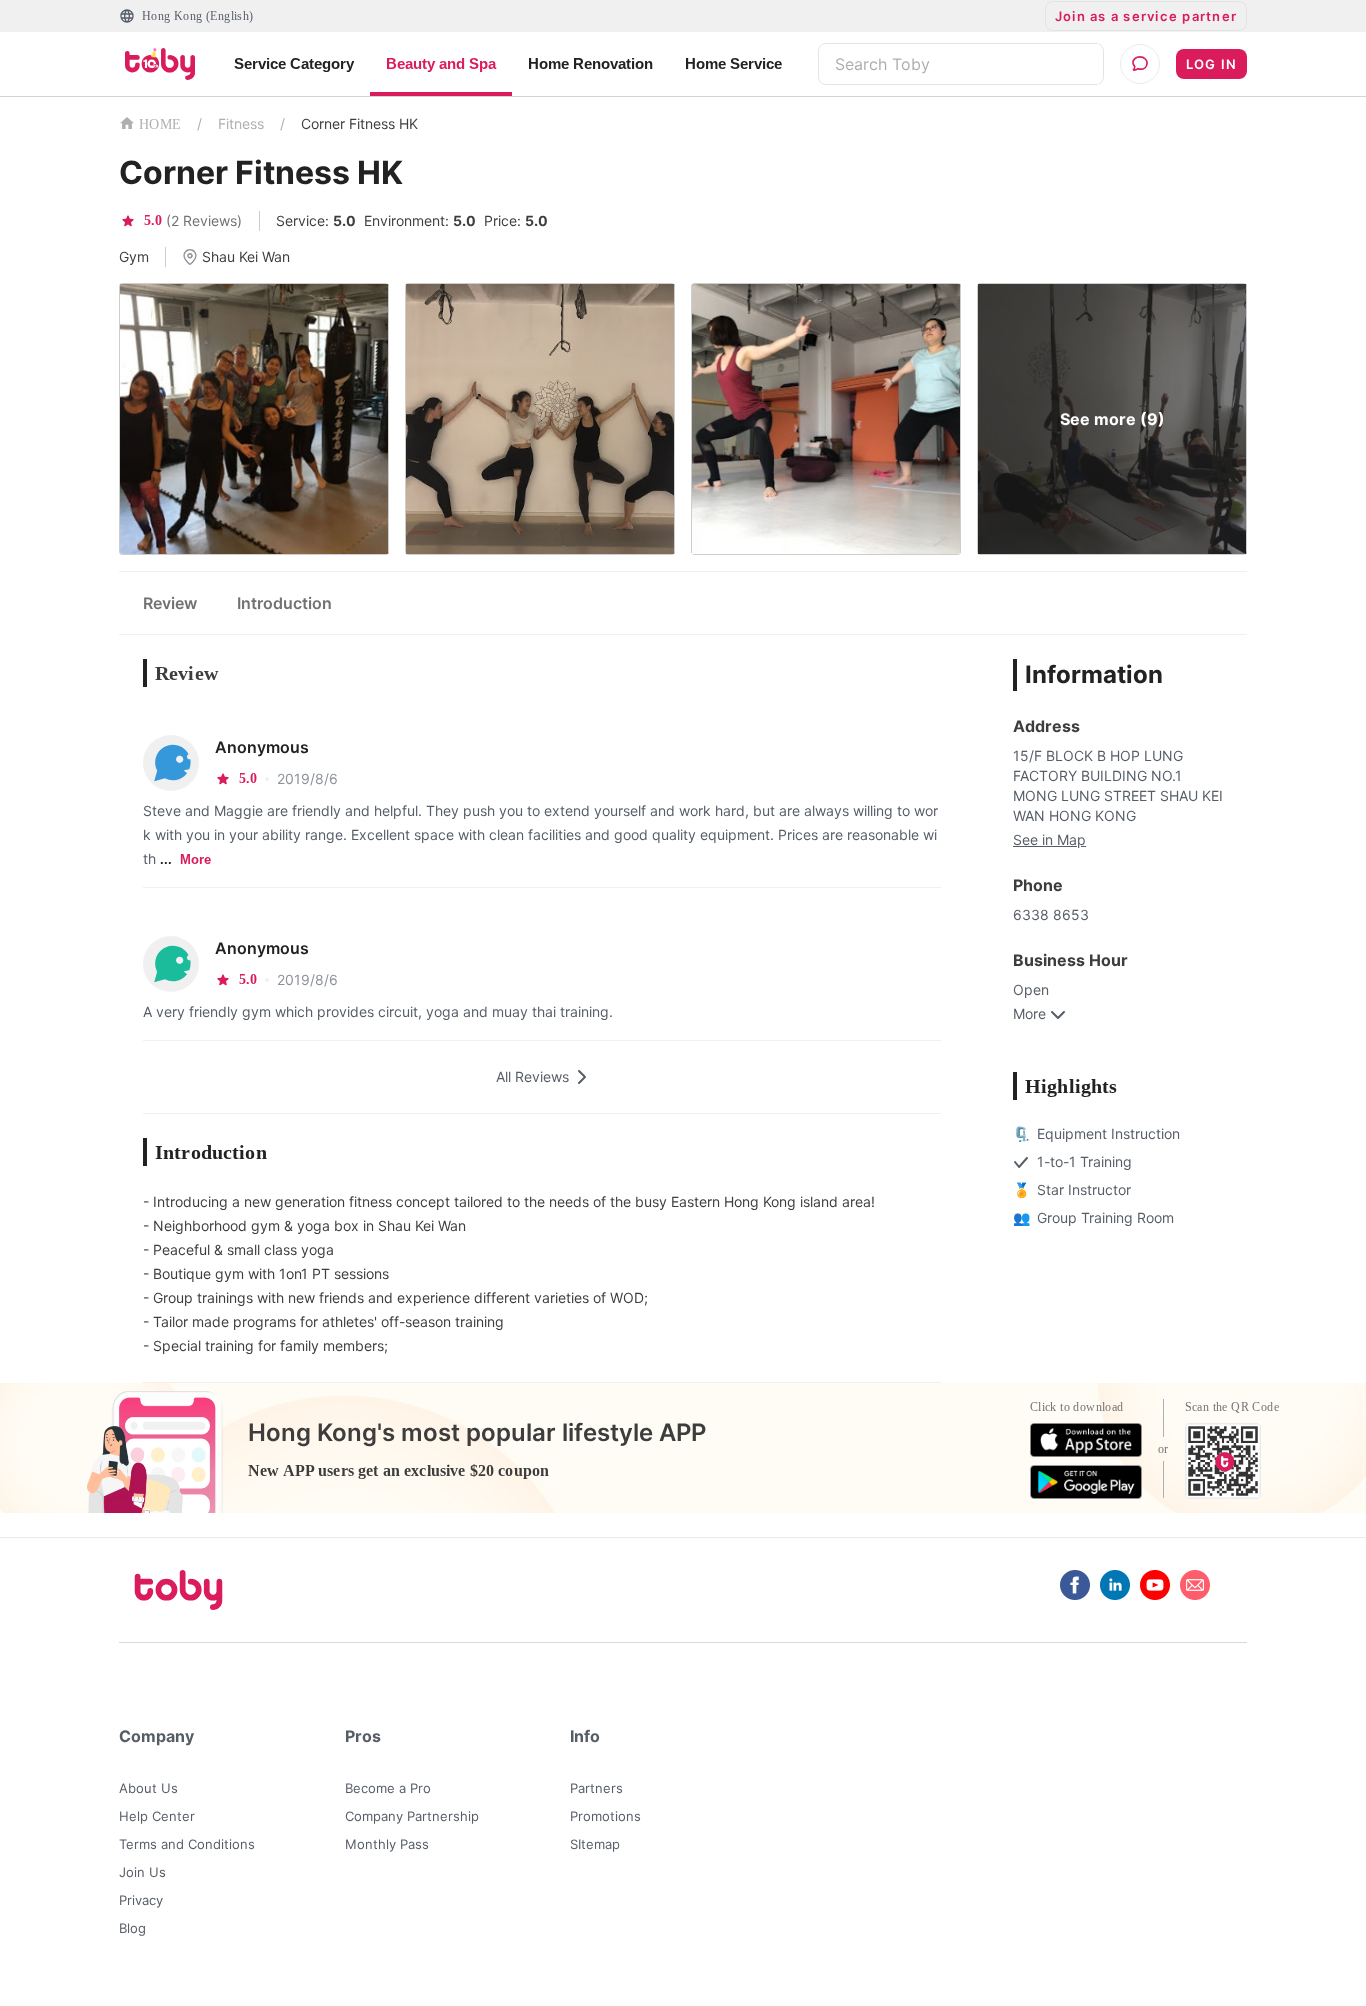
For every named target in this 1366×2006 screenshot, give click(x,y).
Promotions (605, 1816)
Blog (132, 1928)
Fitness (241, 123)
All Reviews (532, 1076)
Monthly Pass (387, 1844)
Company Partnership (412, 1816)
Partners (596, 1788)
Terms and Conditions (187, 1844)
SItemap (595, 1844)
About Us (148, 1788)
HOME (160, 124)
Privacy (141, 1900)
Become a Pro (388, 1788)
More (195, 859)
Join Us (142, 1872)
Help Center (157, 1816)
